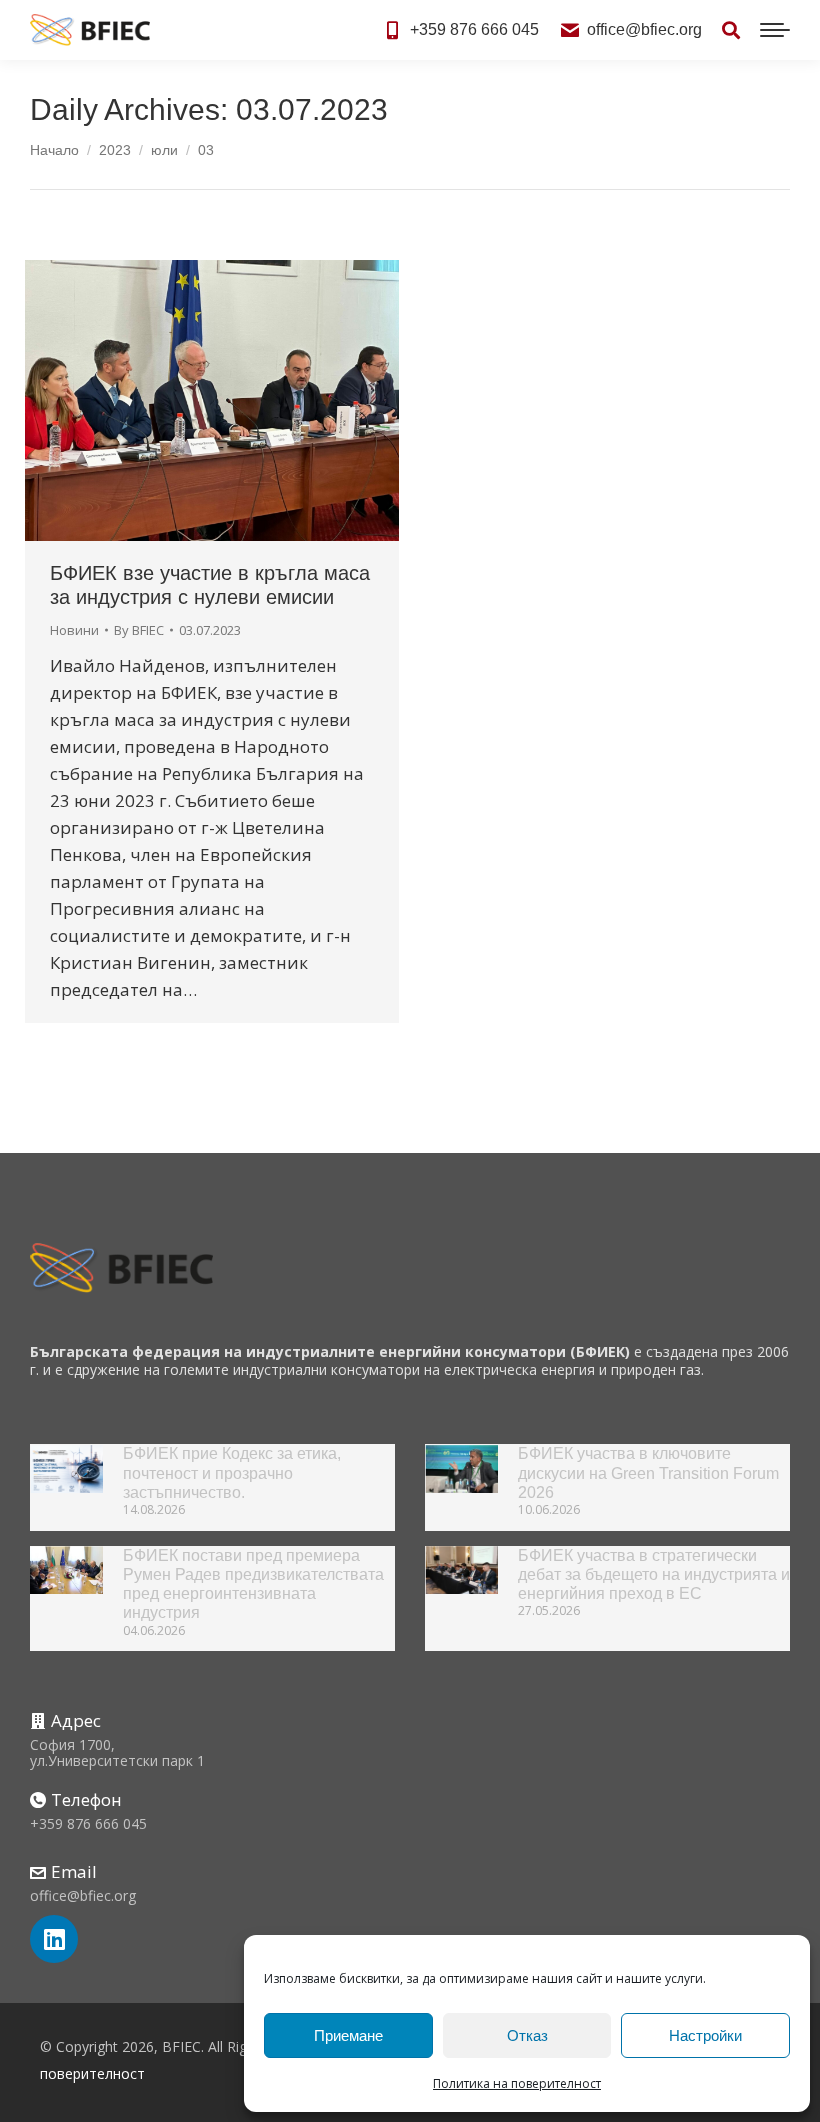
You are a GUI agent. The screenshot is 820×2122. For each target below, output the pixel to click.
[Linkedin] (54, 1939)
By (139, 630)
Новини (74, 630)
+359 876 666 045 (474, 29)
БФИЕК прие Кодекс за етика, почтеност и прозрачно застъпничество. (232, 1472)
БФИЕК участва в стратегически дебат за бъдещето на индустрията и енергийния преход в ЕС (654, 1574)
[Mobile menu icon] (775, 30)
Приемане (348, 2035)
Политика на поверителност (517, 2083)
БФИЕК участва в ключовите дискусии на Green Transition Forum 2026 (648, 1472)
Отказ (527, 2035)
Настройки (705, 2035)
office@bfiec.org (644, 29)
